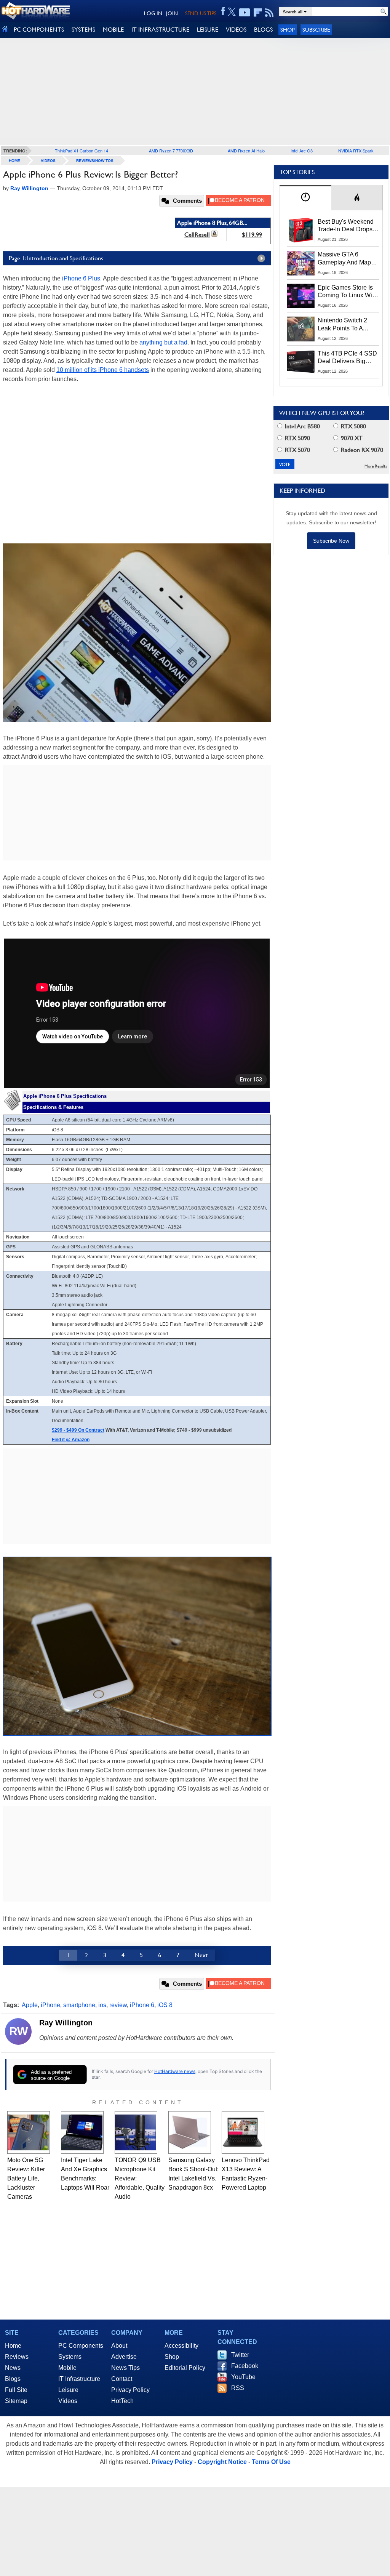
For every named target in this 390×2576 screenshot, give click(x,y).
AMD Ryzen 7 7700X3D (171, 151)
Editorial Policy (185, 2368)
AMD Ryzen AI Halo (246, 151)
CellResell (197, 235)
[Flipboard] (258, 13)
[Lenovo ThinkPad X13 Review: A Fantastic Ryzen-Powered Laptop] (243, 2132)
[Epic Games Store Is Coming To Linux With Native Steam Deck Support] (301, 296)
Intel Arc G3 (302, 151)
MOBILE (113, 30)
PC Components (81, 2346)
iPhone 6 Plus (81, 278)
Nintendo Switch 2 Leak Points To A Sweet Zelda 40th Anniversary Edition (344, 325)
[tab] (305, 198)
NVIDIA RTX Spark (356, 151)
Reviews (17, 2357)
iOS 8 (165, 2005)
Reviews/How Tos (95, 161)
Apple (30, 2005)
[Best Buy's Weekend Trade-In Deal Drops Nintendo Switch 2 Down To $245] (301, 230)
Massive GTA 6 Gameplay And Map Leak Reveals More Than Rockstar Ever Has (344, 259)
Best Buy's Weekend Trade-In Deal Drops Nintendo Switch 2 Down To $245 (346, 226)
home (14, 161)
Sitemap (16, 2401)
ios (102, 2005)
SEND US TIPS (201, 13)
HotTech (122, 2401)
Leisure (68, 2390)
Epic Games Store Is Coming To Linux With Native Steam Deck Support (347, 292)
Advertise (124, 2357)
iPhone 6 (142, 2005)
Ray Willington (66, 2023)
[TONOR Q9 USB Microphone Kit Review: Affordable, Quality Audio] (136, 2132)
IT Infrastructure (79, 2379)
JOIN (172, 13)
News (13, 2368)
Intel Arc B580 (302, 426)
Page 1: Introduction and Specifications (56, 258)
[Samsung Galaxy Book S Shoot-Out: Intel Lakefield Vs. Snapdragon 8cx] (190, 2132)
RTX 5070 (297, 450)
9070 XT (351, 438)
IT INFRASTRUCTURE (160, 30)
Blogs (13, 2379)
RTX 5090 (297, 438)
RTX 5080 (353, 426)
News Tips (125, 2368)
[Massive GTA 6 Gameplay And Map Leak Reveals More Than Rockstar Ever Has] (301, 263)
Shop (288, 30)
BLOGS (263, 30)
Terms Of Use (271, 2462)
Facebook (245, 2366)
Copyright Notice (222, 2462)
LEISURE (208, 30)
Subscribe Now (331, 541)
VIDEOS (236, 30)
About (119, 2346)
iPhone (50, 2005)
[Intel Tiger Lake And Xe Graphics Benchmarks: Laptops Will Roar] (82, 2132)
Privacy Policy (130, 2390)
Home (13, 2346)
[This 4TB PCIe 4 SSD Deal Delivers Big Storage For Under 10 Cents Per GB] (301, 362)
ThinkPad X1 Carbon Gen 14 (82, 151)
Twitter (240, 2355)
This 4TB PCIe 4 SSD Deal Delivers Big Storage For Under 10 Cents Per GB (347, 358)
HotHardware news (175, 2071)
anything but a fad (163, 342)
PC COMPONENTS (39, 30)
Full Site (16, 2390)
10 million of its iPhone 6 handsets (103, 370)
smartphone (79, 2005)
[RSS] (269, 13)
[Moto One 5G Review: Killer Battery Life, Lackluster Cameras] (29, 2132)
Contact (122, 2379)
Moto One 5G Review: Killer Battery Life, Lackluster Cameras (26, 2178)
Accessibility (181, 2346)
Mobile (67, 2368)
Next (201, 1955)
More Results (376, 466)
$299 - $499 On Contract (78, 1430)
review (118, 2005)
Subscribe (316, 30)
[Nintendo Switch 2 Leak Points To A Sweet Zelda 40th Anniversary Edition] (301, 329)
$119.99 (252, 235)
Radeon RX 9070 (361, 450)
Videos (48, 161)
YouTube (243, 2377)
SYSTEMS (83, 30)
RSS (238, 2388)
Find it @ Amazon (71, 1440)
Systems (70, 2357)
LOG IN (153, 13)
